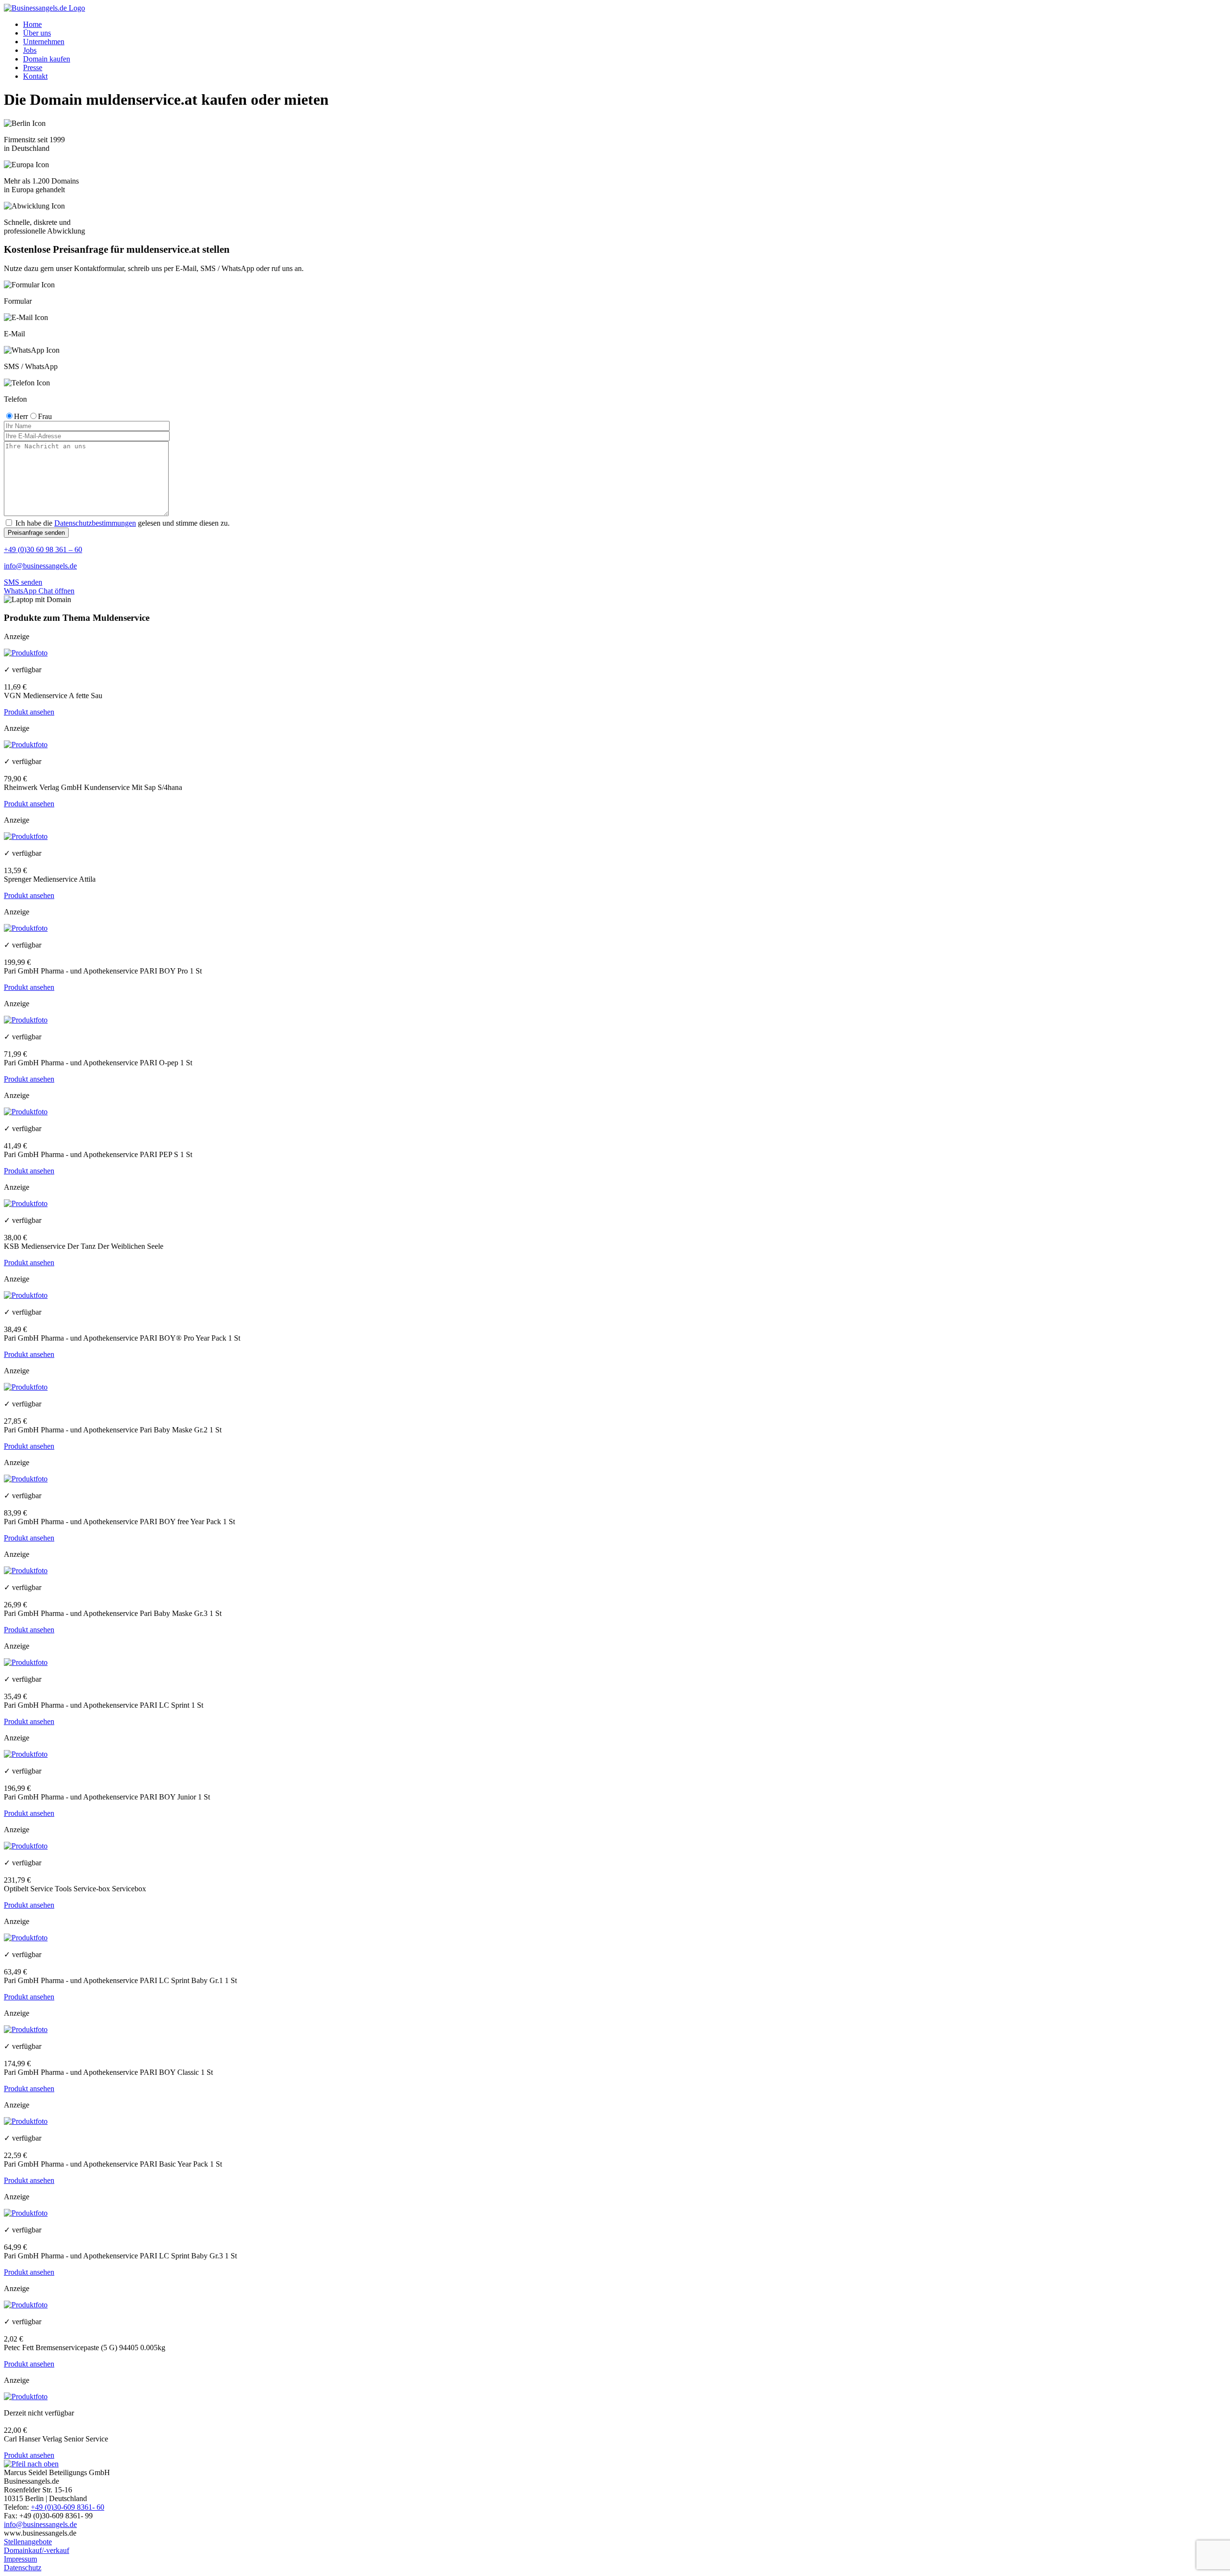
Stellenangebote (28, 2542)
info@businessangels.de (40, 566)
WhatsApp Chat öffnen (39, 591)
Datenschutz (23, 2568)
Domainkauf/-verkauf (37, 2550)
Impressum (20, 2559)
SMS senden (23, 582)
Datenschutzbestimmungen (95, 523)
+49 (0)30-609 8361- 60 (68, 2507)
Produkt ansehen (29, 712)
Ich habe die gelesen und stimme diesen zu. (122, 523)
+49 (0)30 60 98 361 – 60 (43, 549)
